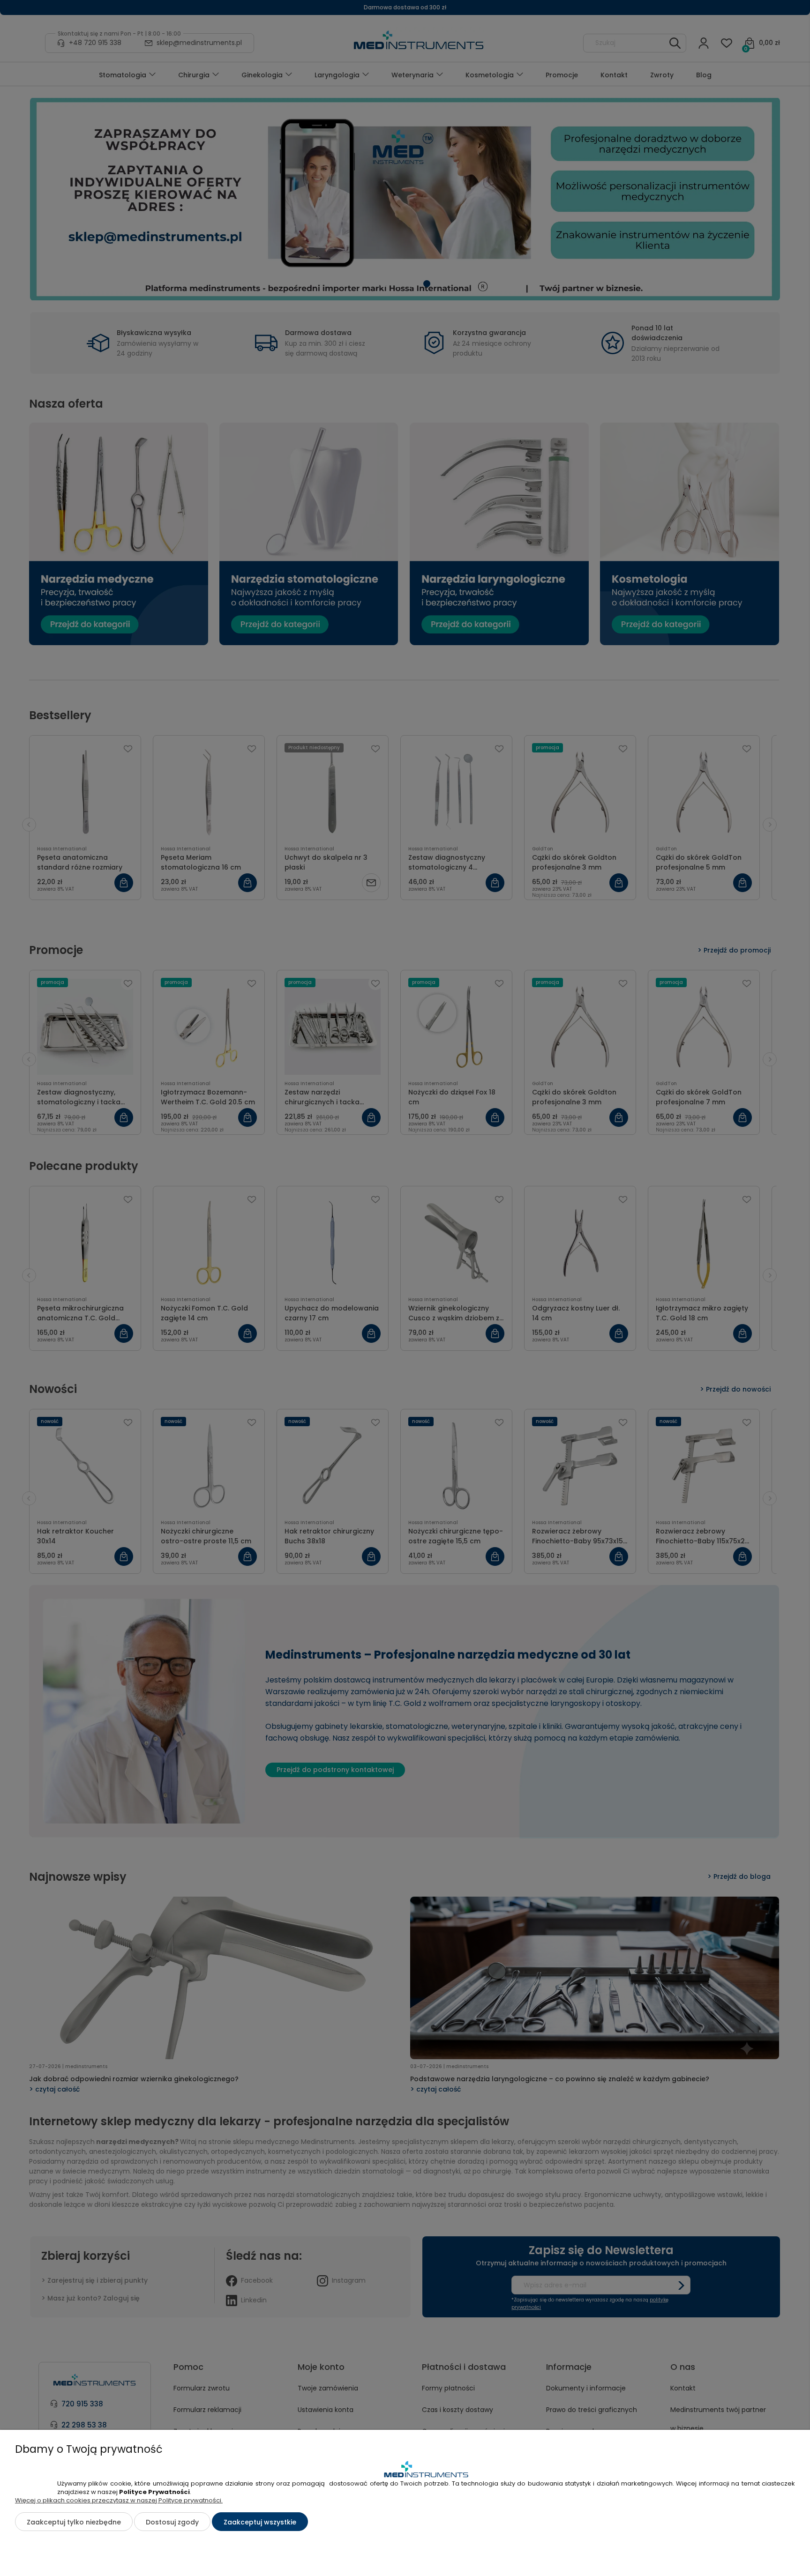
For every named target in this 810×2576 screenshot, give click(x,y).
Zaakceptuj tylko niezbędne (74, 2522)
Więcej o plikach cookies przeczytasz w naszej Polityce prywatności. (119, 2500)
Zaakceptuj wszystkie (260, 2522)
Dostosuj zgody (172, 2522)
